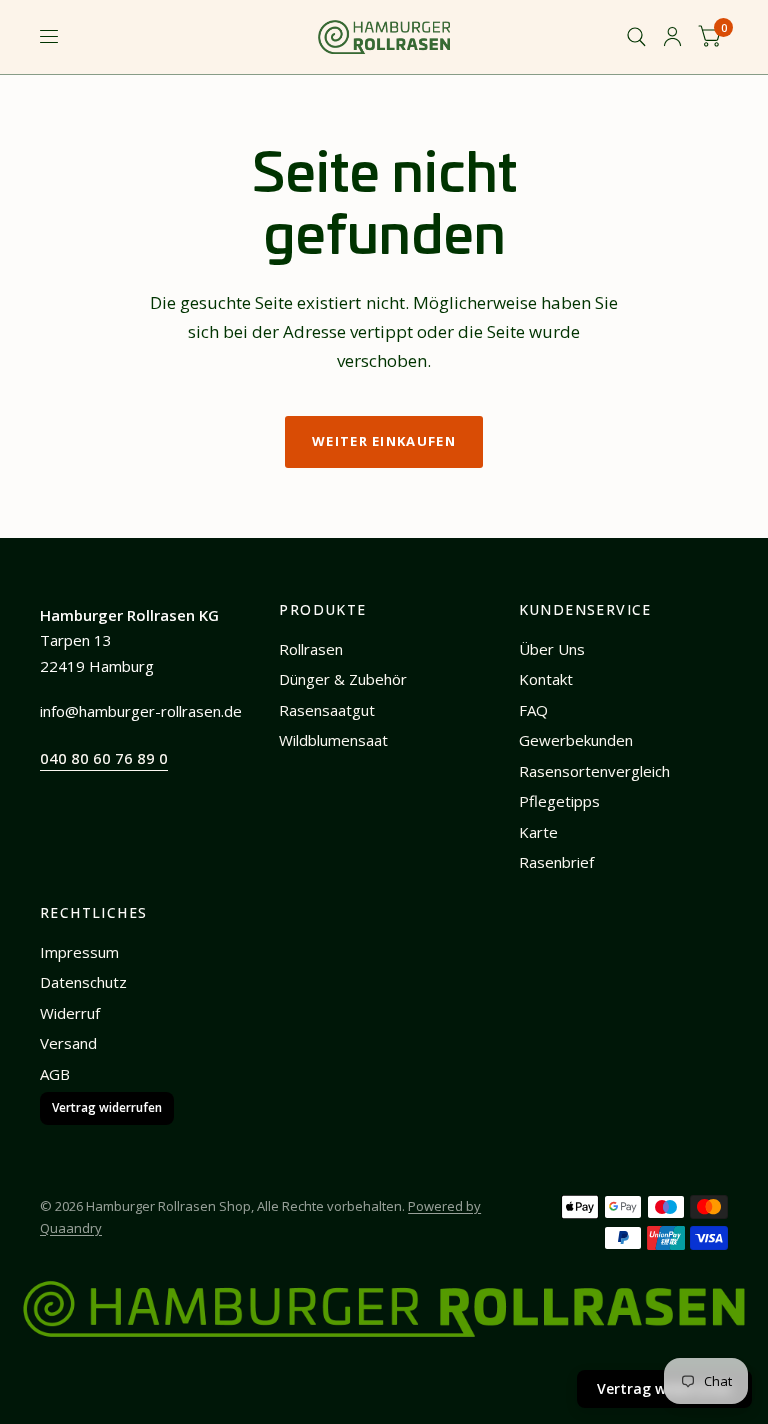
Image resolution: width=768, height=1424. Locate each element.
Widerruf (70, 1013)
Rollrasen (311, 649)
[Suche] (636, 37)
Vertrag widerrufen (107, 1107)
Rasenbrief (556, 862)
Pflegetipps (559, 801)
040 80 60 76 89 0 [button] (104, 758)
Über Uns (552, 649)
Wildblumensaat (333, 740)
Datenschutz (83, 982)
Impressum (79, 952)
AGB (55, 1074)
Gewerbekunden (576, 740)
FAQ (533, 710)
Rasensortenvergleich (594, 771)
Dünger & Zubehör (343, 679)
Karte (538, 832)
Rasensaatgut (327, 710)
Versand (68, 1043)
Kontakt (546, 679)
